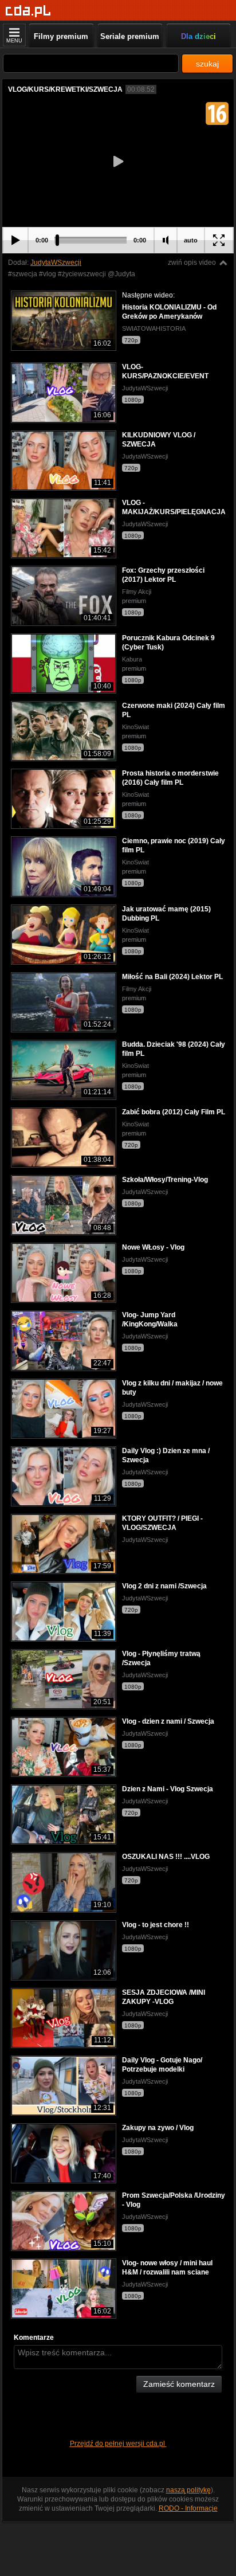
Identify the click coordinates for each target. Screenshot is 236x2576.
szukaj (207, 64)
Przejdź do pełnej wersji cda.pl (118, 2444)
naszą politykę (188, 2490)
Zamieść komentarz (179, 2384)
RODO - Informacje (188, 2508)
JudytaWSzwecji (56, 263)
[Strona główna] (28, 11)
